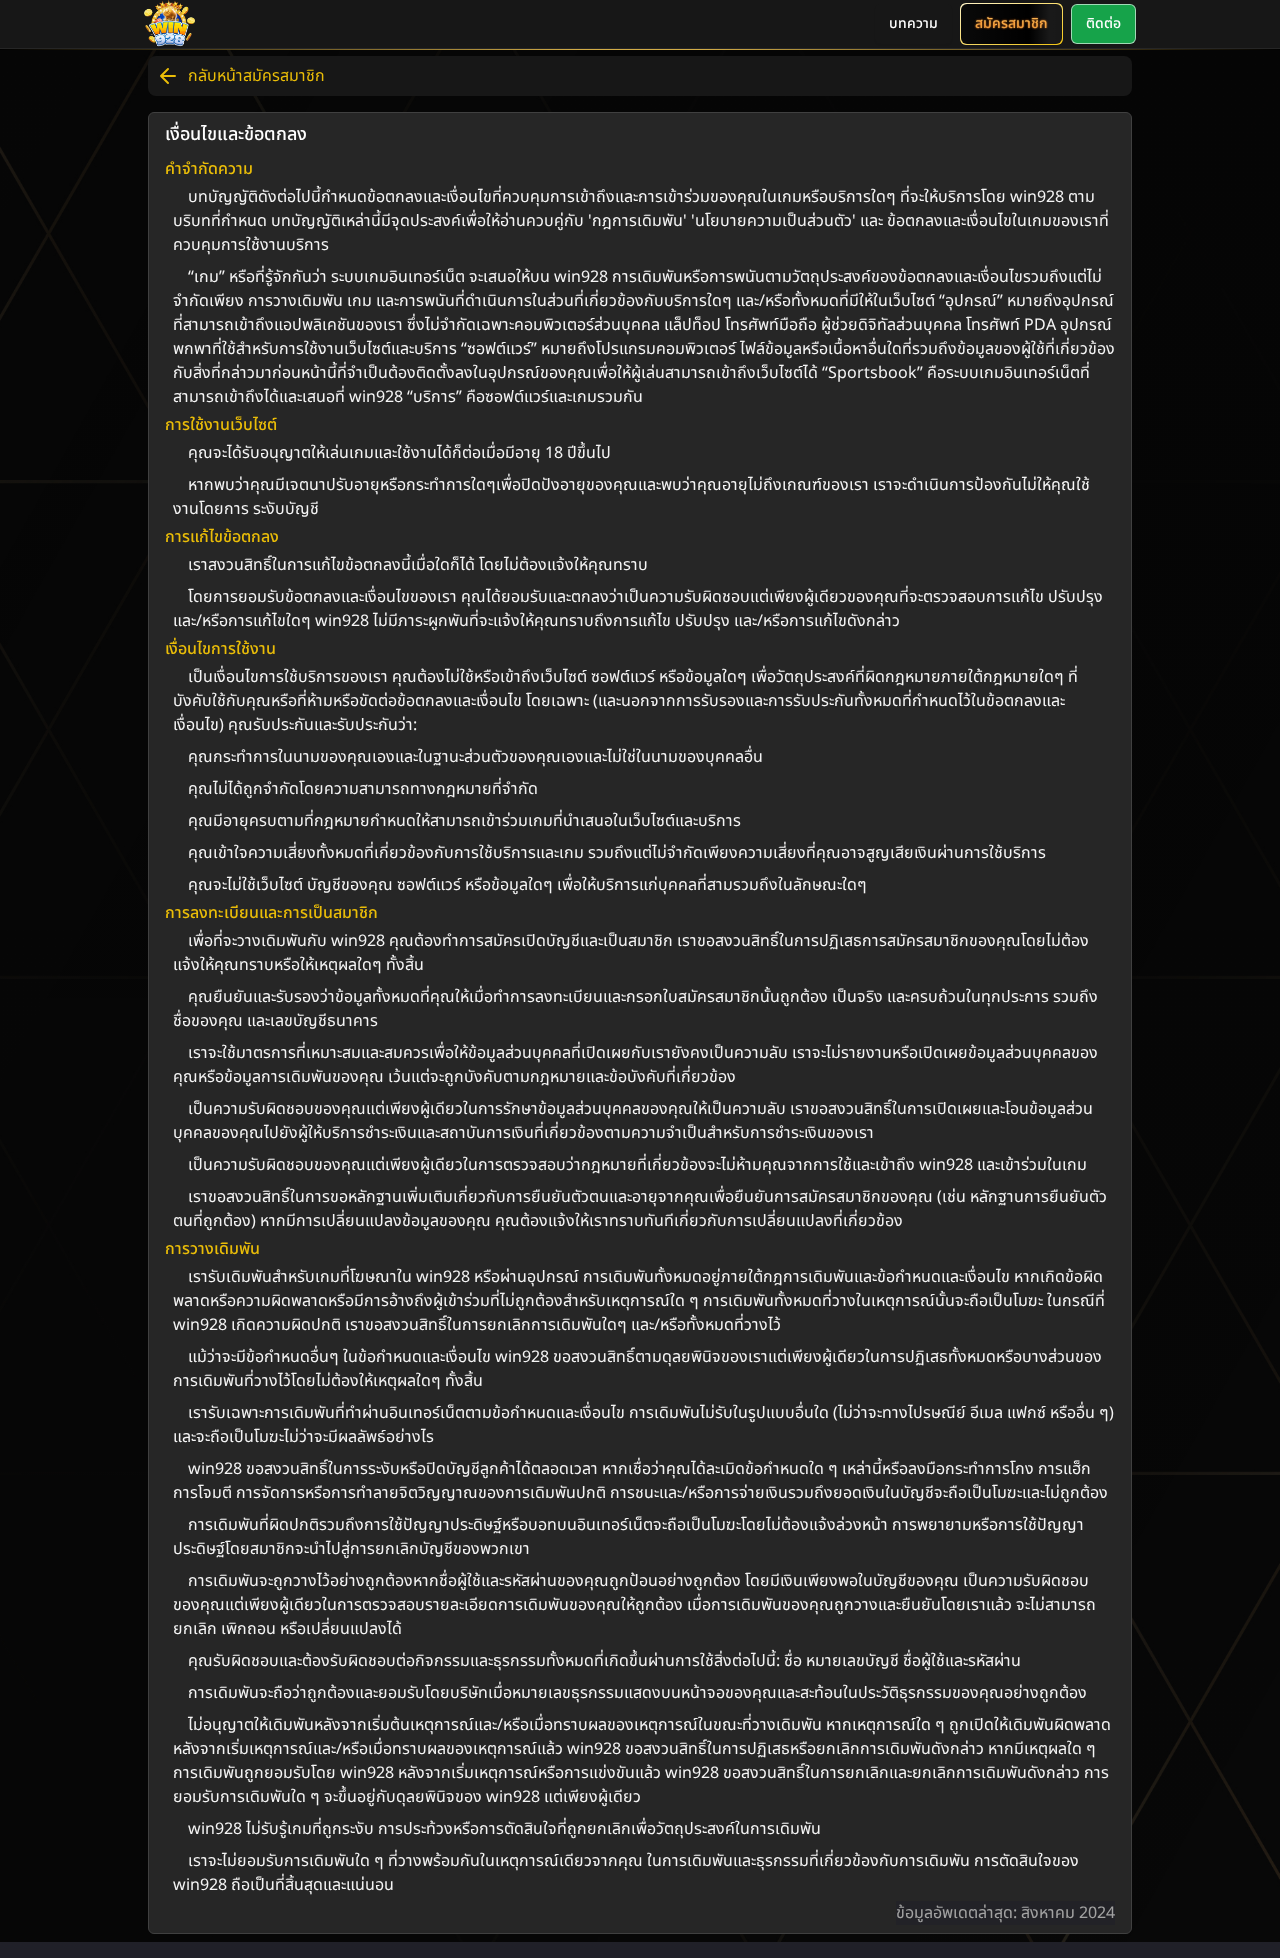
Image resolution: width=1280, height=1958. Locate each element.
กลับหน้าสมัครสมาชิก (256, 76)
